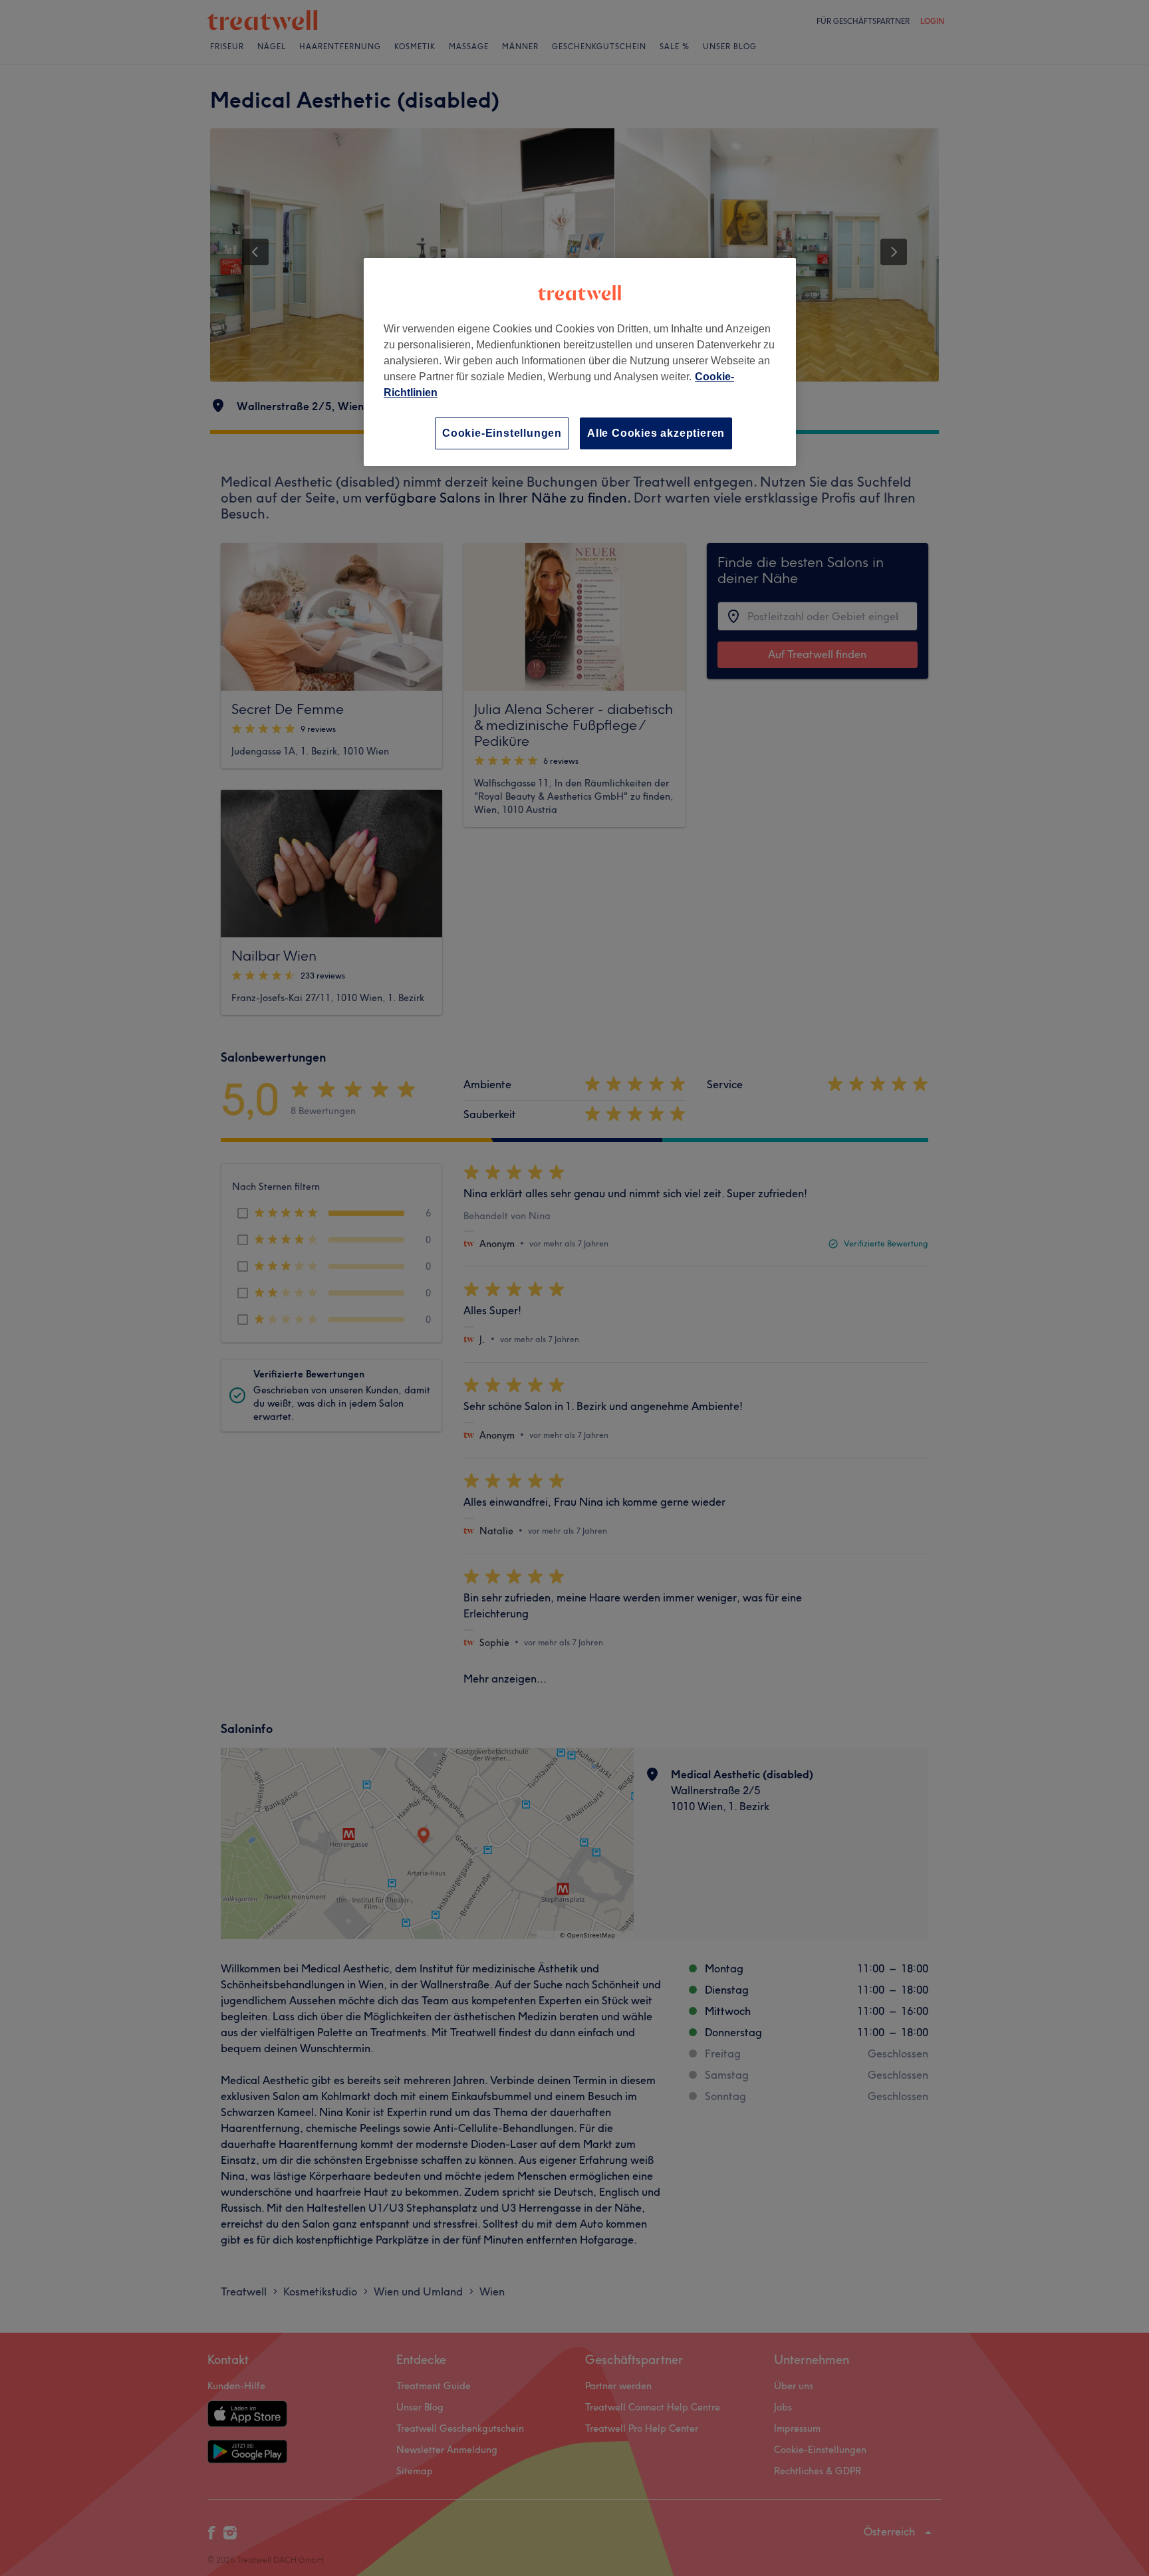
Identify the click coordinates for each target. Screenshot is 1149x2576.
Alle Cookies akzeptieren (656, 433)
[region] (580, 362)
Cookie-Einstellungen (502, 433)
